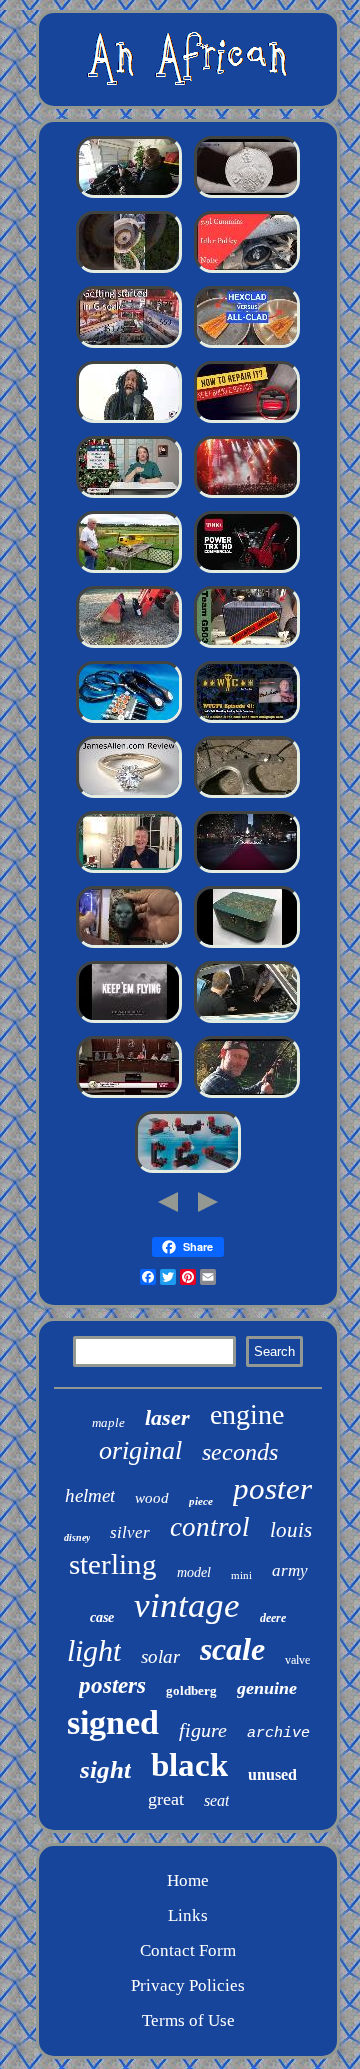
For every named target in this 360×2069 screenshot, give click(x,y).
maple (108, 1422)
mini (241, 1575)
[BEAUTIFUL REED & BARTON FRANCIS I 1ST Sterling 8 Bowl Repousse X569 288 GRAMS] (129, 496)
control (210, 1527)
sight (105, 1769)
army (290, 1570)
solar (160, 1656)
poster (272, 1488)
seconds (240, 1452)
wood (152, 1498)
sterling (113, 1564)
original (140, 1450)
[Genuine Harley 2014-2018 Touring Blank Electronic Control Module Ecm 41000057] (129, 196)
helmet (90, 1495)
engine (247, 1414)
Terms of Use (188, 2020)
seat (216, 1800)
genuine (267, 1688)
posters (112, 1685)
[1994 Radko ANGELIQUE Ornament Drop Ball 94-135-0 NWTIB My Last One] (129, 871)
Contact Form (188, 1950)
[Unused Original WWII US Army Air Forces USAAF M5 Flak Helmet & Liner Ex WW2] (129, 1021)
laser (167, 1417)
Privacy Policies (188, 1985)
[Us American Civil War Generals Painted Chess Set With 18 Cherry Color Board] (129, 1096)
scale (232, 1649)
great (166, 1799)
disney (77, 1537)
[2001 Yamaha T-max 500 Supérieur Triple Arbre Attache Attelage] (247, 796)
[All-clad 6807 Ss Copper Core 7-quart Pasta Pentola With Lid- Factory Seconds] (247, 346)
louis (291, 1530)
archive (278, 1733)
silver (130, 1532)
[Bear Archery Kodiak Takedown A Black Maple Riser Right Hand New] (247, 1096)
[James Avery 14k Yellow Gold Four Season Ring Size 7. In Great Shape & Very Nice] (129, 796)
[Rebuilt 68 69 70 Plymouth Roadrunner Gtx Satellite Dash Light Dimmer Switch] (247, 1021)
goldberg (191, 1690)
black (189, 1765)
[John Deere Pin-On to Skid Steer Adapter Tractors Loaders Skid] (129, 646)
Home (188, 1880)
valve (297, 1660)
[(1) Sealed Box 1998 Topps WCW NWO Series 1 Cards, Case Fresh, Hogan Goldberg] (247, 721)
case (102, 1617)
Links (188, 1915)
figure (203, 1730)
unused (272, 1774)
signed (113, 1722)
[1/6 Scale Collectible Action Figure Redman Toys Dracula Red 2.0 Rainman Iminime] (129, 946)
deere (273, 1618)
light (94, 1650)
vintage (187, 1605)
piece (201, 1501)
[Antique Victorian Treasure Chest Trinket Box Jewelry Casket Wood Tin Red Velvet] (247, 946)
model (194, 1572)
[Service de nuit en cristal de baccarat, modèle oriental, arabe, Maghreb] (247, 871)
